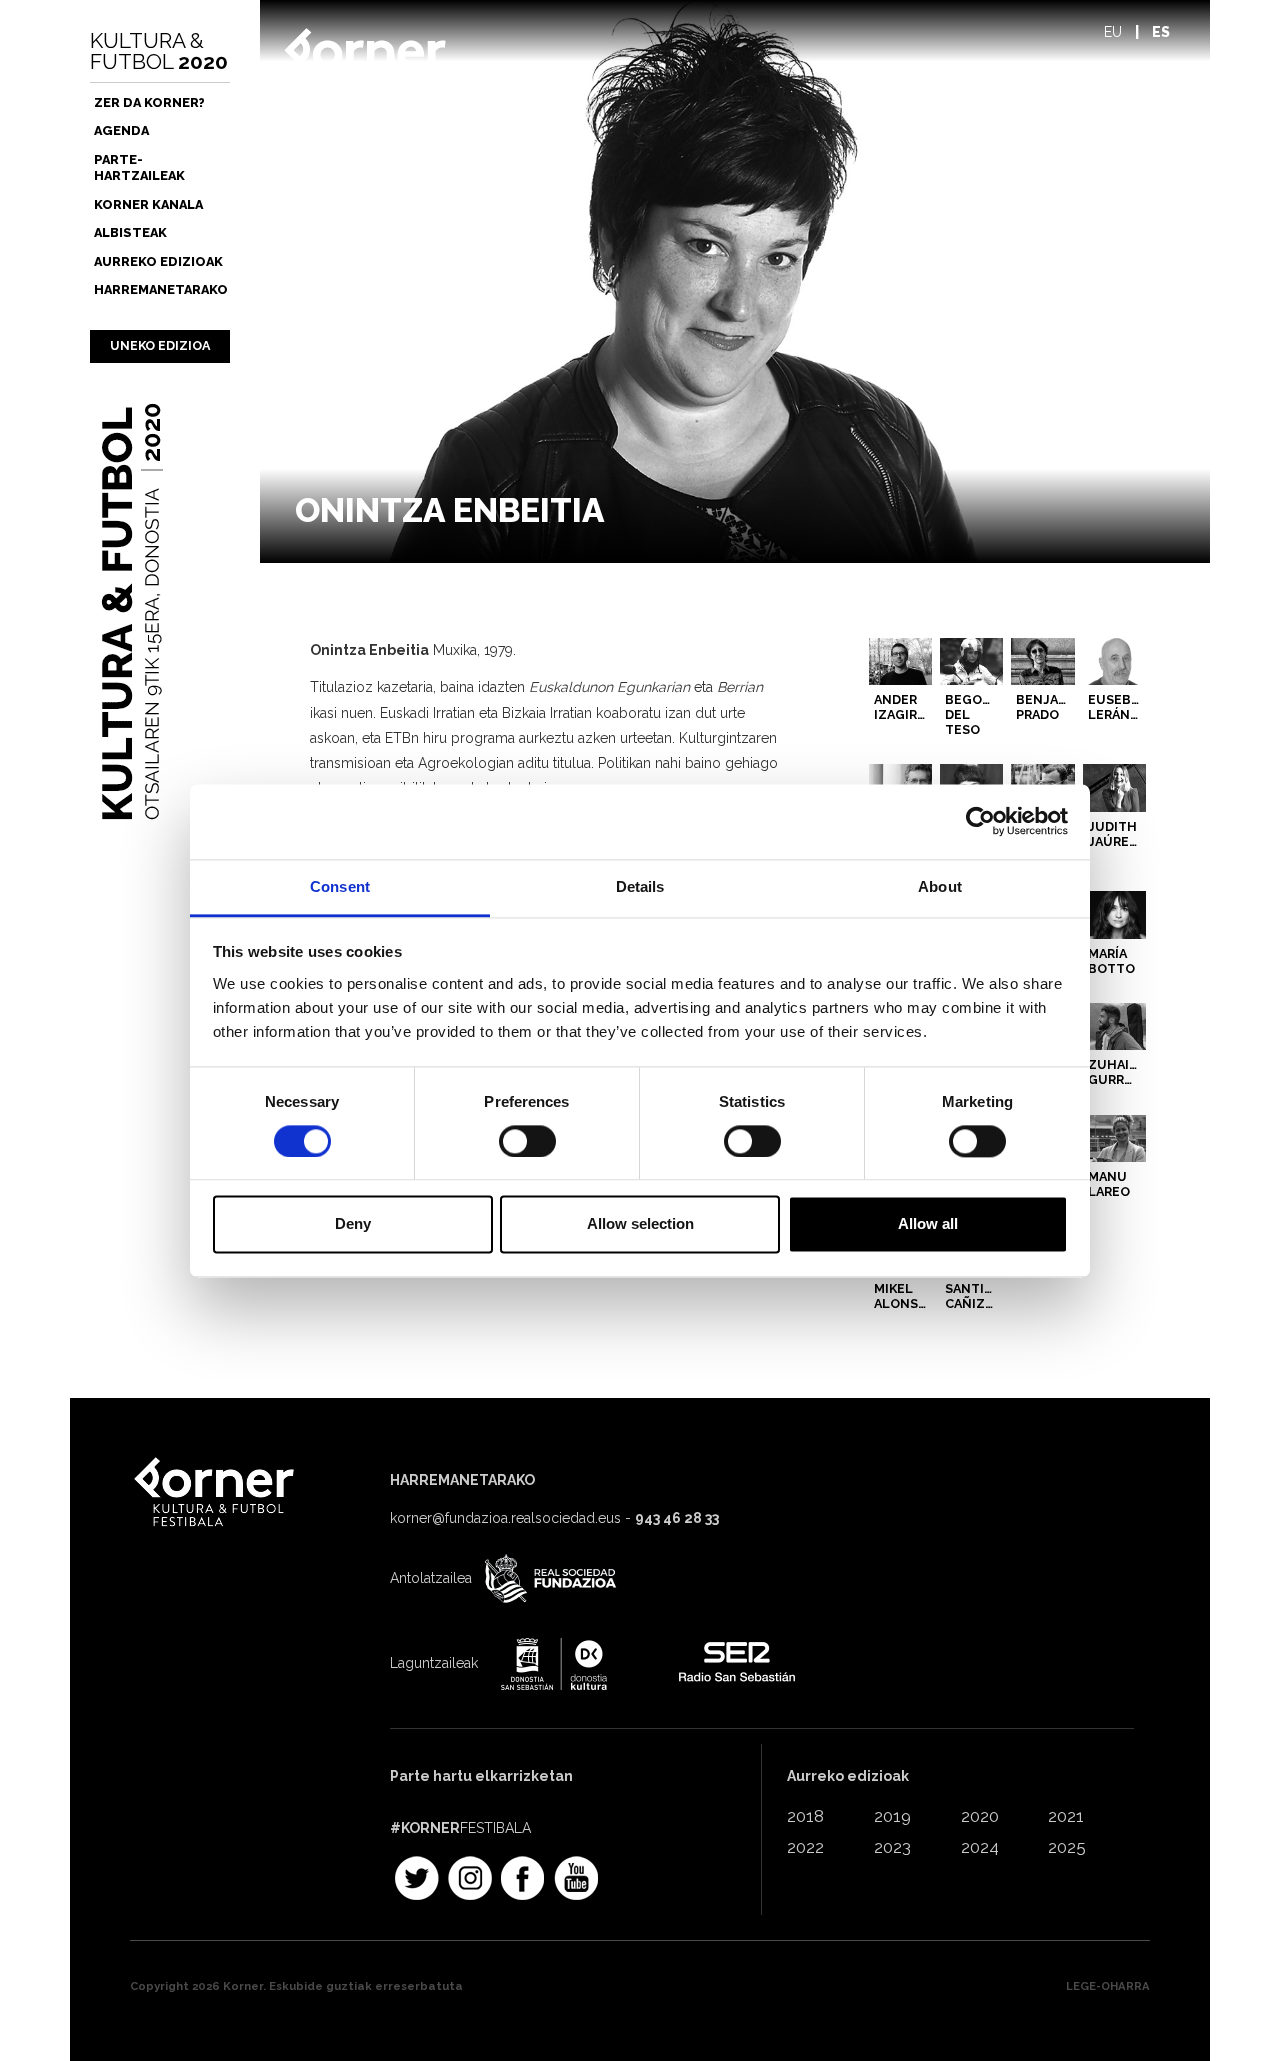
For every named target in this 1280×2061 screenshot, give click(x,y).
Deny (353, 1224)
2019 (892, 1816)
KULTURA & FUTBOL (159, 51)
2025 (1067, 1847)
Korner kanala (148, 204)
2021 (1066, 1816)
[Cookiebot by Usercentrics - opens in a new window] (980, 821)
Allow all (928, 1224)
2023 (892, 1847)
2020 (980, 1816)
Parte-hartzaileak (139, 167)
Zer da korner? (149, 102)
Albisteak (130, 232)
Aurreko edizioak (158, 261)
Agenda (121, 130)
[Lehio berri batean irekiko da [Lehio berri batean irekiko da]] (548, 1580)
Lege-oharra (1108, 1986)
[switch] (527, 1141)
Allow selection (640, 1224)
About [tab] (940, 886)
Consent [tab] (340, 886)
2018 (805, 1816)
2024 (980, 1847)
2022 (805, 1847)
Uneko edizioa (160, 345)
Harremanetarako (161, 289)
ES (1161, 32)
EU (1113, 32)
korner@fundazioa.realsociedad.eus (505, 1518)
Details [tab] (640, 886)
